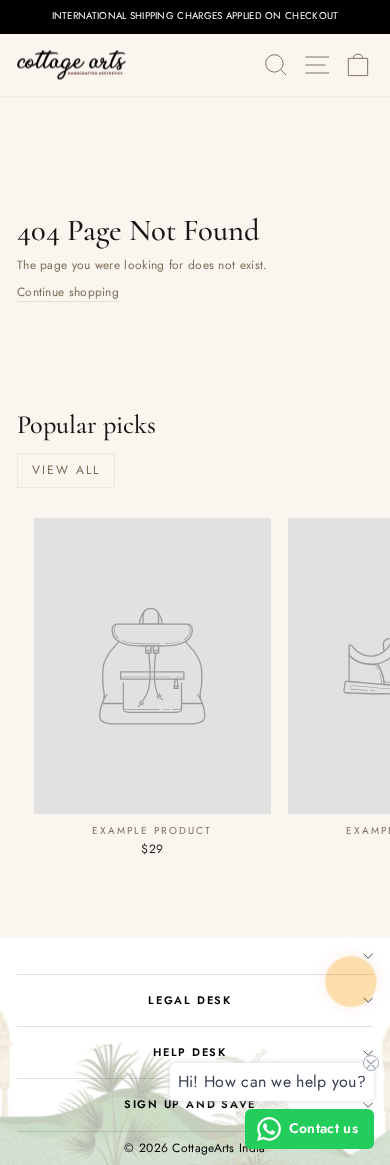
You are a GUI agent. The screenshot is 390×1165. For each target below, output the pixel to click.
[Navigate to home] (72, 65)
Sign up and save (190, 1104)
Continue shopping (68, 292)
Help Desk (190, 1052)
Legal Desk (190, 1000)
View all (66, 470)
